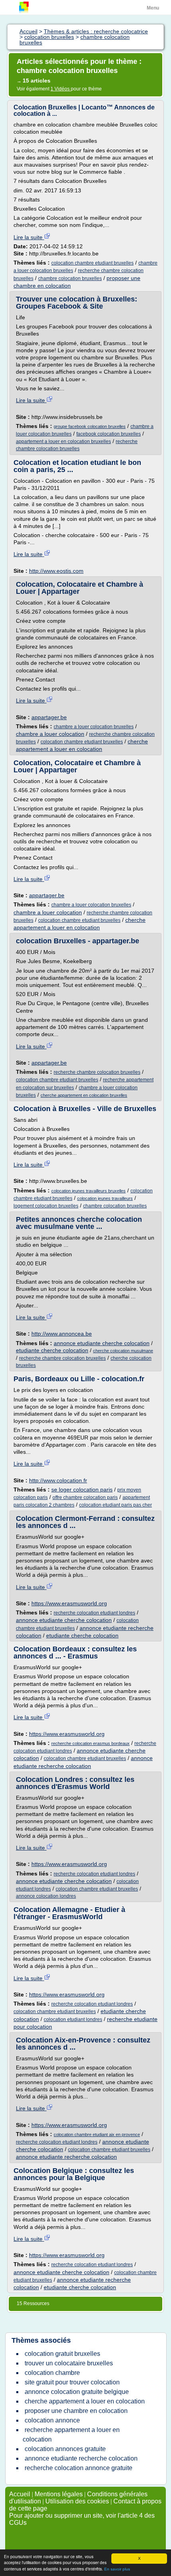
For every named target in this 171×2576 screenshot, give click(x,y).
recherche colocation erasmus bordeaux (90, 1743)
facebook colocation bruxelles (109, 434)
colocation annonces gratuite (65, 2449)
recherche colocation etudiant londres (94, 1613)
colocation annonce (52, 2420)
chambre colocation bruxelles (70, 278)
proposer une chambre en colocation (76, 2411)
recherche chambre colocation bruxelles (97, 1072)
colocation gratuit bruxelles (62, 2354)
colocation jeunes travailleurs (105, 1198)
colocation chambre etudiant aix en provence (97, 2135)
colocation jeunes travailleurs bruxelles (88, 1191)
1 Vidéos (61, 89)
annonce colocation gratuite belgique (77, 2392)
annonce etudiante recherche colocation (66, 2157)
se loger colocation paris (82, 1490)
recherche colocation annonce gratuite (79, 2468)
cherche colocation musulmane (123, 1351)
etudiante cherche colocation (52, 1350)
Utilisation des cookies (77, 2501)
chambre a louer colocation (50, 734)
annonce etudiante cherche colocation (102, 1343)
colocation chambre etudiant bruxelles (92, 263)
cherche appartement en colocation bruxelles (84, 1095)
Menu (153, 8)
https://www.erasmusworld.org (69, 1603)
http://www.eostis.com (56, 571)
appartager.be (49, 717)
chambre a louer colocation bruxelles (94, 727)
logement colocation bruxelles (46, 1206)
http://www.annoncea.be (62, 1334)
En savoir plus (117, 2569)
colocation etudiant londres (73, 2019)
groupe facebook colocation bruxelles (90, 426)
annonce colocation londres (46, 1896)
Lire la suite (29, 237)
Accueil (20, 2494)
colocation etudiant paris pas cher (116, 1505)
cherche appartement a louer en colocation (85, 2401)
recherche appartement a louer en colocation (71, 2435)
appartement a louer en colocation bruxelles (63, 441)
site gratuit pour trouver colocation (72, 2382)
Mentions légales (59, 2494)
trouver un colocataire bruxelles (69, 2363)
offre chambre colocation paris (85, 1497)
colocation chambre (52, 2373)
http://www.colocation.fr (58, 1480)
